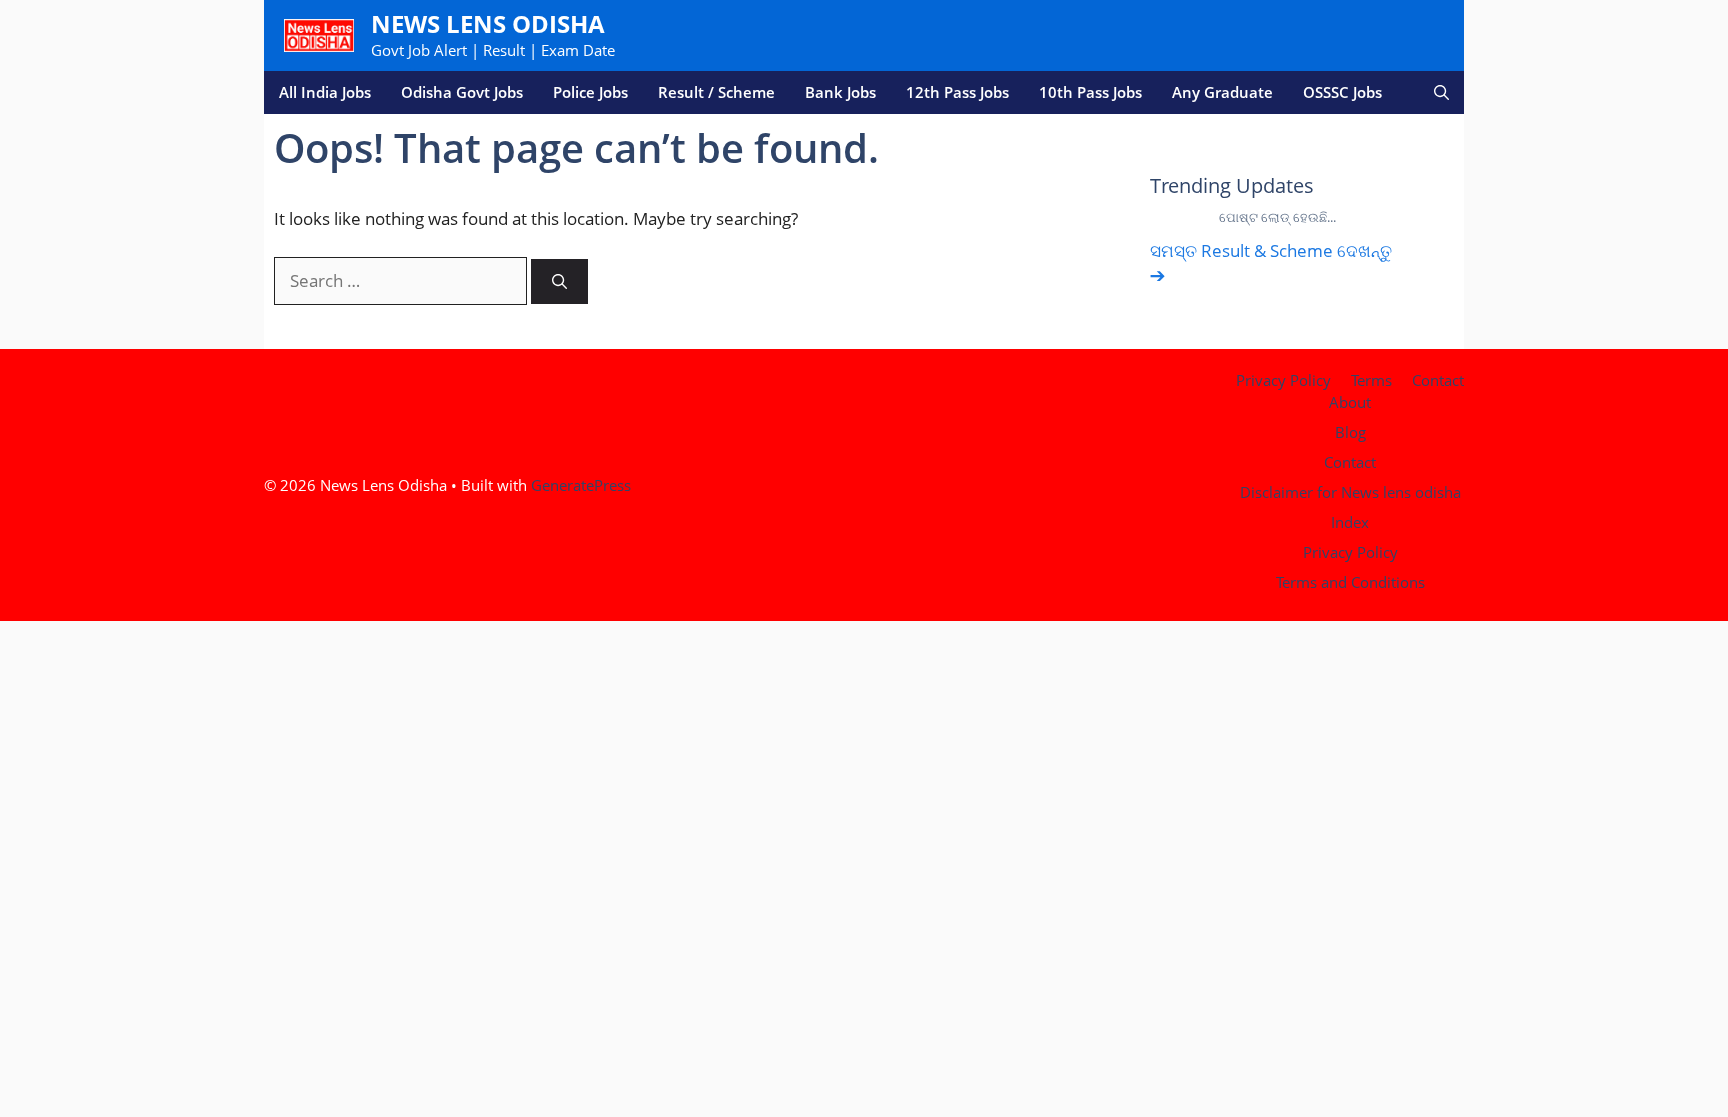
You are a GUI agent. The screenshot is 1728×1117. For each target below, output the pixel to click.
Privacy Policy (1283, 380)
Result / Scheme (716, 92)
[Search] (559, 281)
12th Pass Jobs (957, 92)
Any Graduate (1222, 92)
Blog (1350, 432)
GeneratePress (581, 485)
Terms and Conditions (1350, 582)
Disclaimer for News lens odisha (1350, 492)
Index (1350, 522)
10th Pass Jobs (1090, 92)
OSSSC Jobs (1342, 92)
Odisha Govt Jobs (462, 92)
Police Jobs (590, 92)
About (1350, 402)
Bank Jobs (840, 92)
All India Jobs (325, 92)
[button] (1441, 92)
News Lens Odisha (488, 23)
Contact (1438, 380)
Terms (1371, 380)
